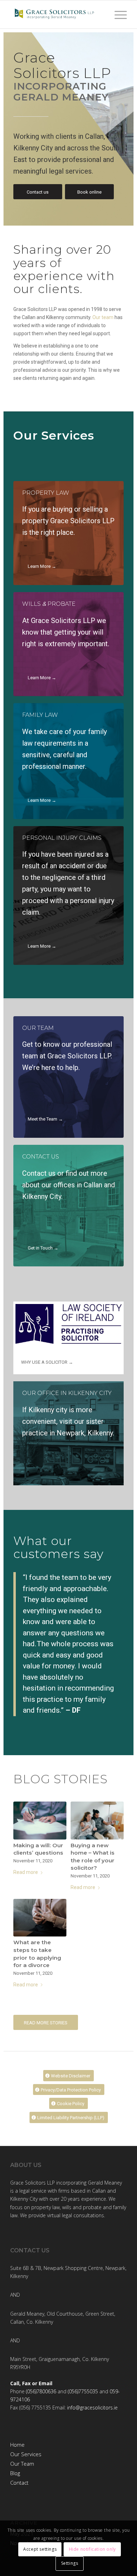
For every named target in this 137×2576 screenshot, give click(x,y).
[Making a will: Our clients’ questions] (40, 1820)
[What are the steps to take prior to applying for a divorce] (40, 1918)
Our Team (22, 2464)
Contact (19, 2483)
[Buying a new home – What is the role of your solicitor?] (97, 1820)
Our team (103, 317)
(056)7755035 (83, 2391)
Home (17, 2445)
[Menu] (117, 14)
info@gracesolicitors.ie (92, 2408)
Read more (26, 1872)
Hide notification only (92, 2549)
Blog (15, 2473)
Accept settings (40, 2549)
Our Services (26, 2454)
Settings (70, 2563)
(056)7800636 (41, 2391)
